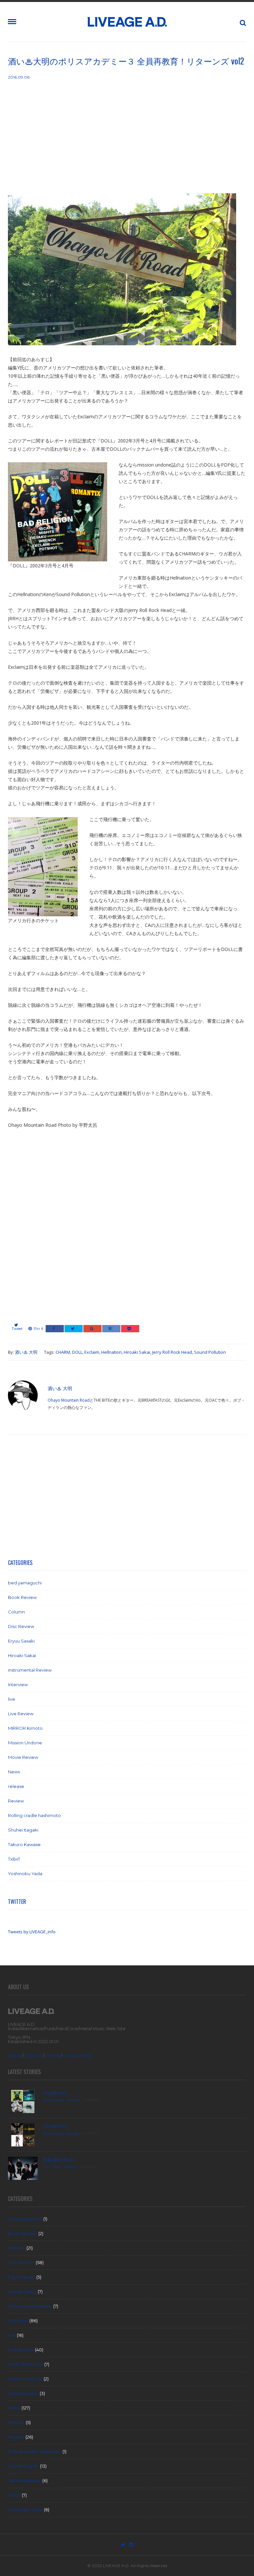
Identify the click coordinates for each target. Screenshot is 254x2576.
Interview (18, 1685)
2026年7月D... (57, 2093)
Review (16, 1801)
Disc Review (21, 1626)
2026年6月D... (57, 2126)
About (15, 2056)
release (16, 1786)
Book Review (22, 1597)
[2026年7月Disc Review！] (23, 2101)
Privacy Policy (78, 2056)
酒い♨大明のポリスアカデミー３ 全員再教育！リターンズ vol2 (126, 61)
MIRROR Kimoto (25, 1728)
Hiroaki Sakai (137, 1352)
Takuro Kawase (24, 1844)
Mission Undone (25, 1743)
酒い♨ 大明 (26, 1352)
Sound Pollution (210, 1352)
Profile (52, 2056)
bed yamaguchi (25, 1583)
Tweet (17, 1329)
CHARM (63, 1352)
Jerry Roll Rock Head (172, 1352)
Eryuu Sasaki (21, 1641)
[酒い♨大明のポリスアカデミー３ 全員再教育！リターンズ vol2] (122, 274)
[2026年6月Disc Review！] (23, 2134)
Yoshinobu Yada (25, 1874)
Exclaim (92, 1352)
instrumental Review (30, 1670)
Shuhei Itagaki (23, 1830)
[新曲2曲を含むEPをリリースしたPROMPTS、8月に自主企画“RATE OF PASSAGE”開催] (23, 2168)
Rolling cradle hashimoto (34, 1815)
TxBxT (14, 1859)
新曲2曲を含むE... (60, 2160)
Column (16, 1612)
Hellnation (111, 1352)
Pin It (39, 1329)
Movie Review (23, 1757)
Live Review (21, 1714)
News (14, 1772)
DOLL (77, 1352)
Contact (33, 2056)
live (12, 1699)
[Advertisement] (127, 137)
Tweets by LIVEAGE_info (32, 1932)
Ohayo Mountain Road (69, 1400)
